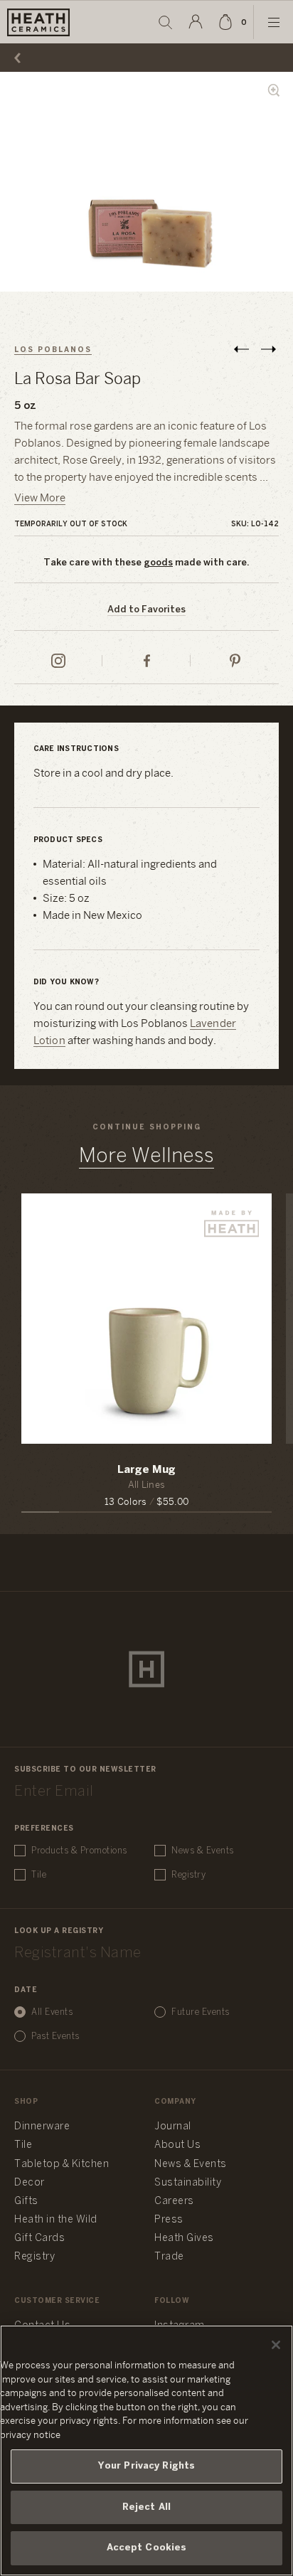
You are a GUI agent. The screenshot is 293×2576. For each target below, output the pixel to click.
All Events (52, 2012)
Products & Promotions (79, 1851)
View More (40, 499)
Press (169, 2220)
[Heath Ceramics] (146, 1669)
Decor (30, 2183)
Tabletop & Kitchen (62, 2165)
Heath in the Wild (56, 2220)
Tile (39, 1875)
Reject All (146, 2507)
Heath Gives (184, 2239)
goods (158, 563)
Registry (188, 1875)
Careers (174, 2202)
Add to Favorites (146, 610)
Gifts (26, 2202)
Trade (169, 2257)
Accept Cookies (147, 2548)
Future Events (201, 2012)
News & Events (203, 1851)
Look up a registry (59, 1931)
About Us (177, 2145)
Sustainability (188, 2183)
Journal (173, 2127)
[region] (146, 2450)
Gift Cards (39, 2239)
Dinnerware (42, 2127)
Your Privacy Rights (146, 2466)
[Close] (276, 2345)
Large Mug (146, 1470)
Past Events (55, 2037)
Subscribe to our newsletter (85, 1770)
